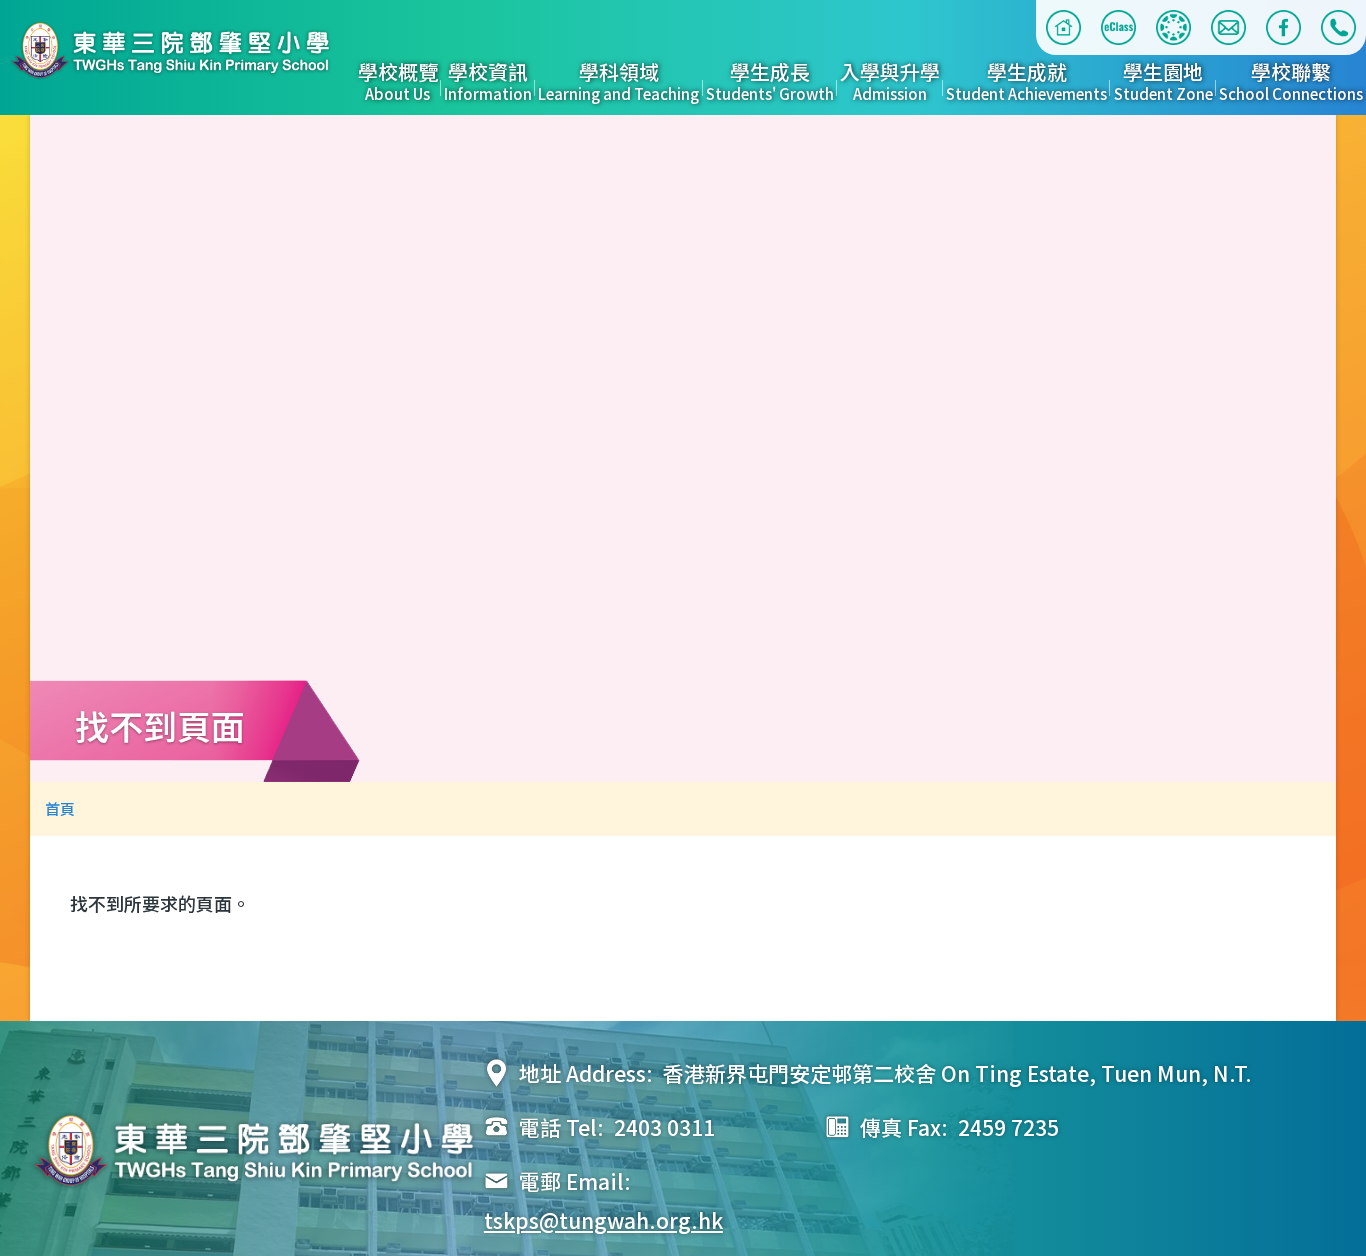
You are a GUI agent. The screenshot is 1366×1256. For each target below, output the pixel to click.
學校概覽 (398, 82)
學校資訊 (488, 82)
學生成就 (1026, 82)
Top (1350, 1209)
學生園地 (1163, 82)
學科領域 (618, 82)
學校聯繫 (1291, 82)
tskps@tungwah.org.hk (603, 1220)
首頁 (60, 808)
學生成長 (770, 82)
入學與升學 (890, 82)
